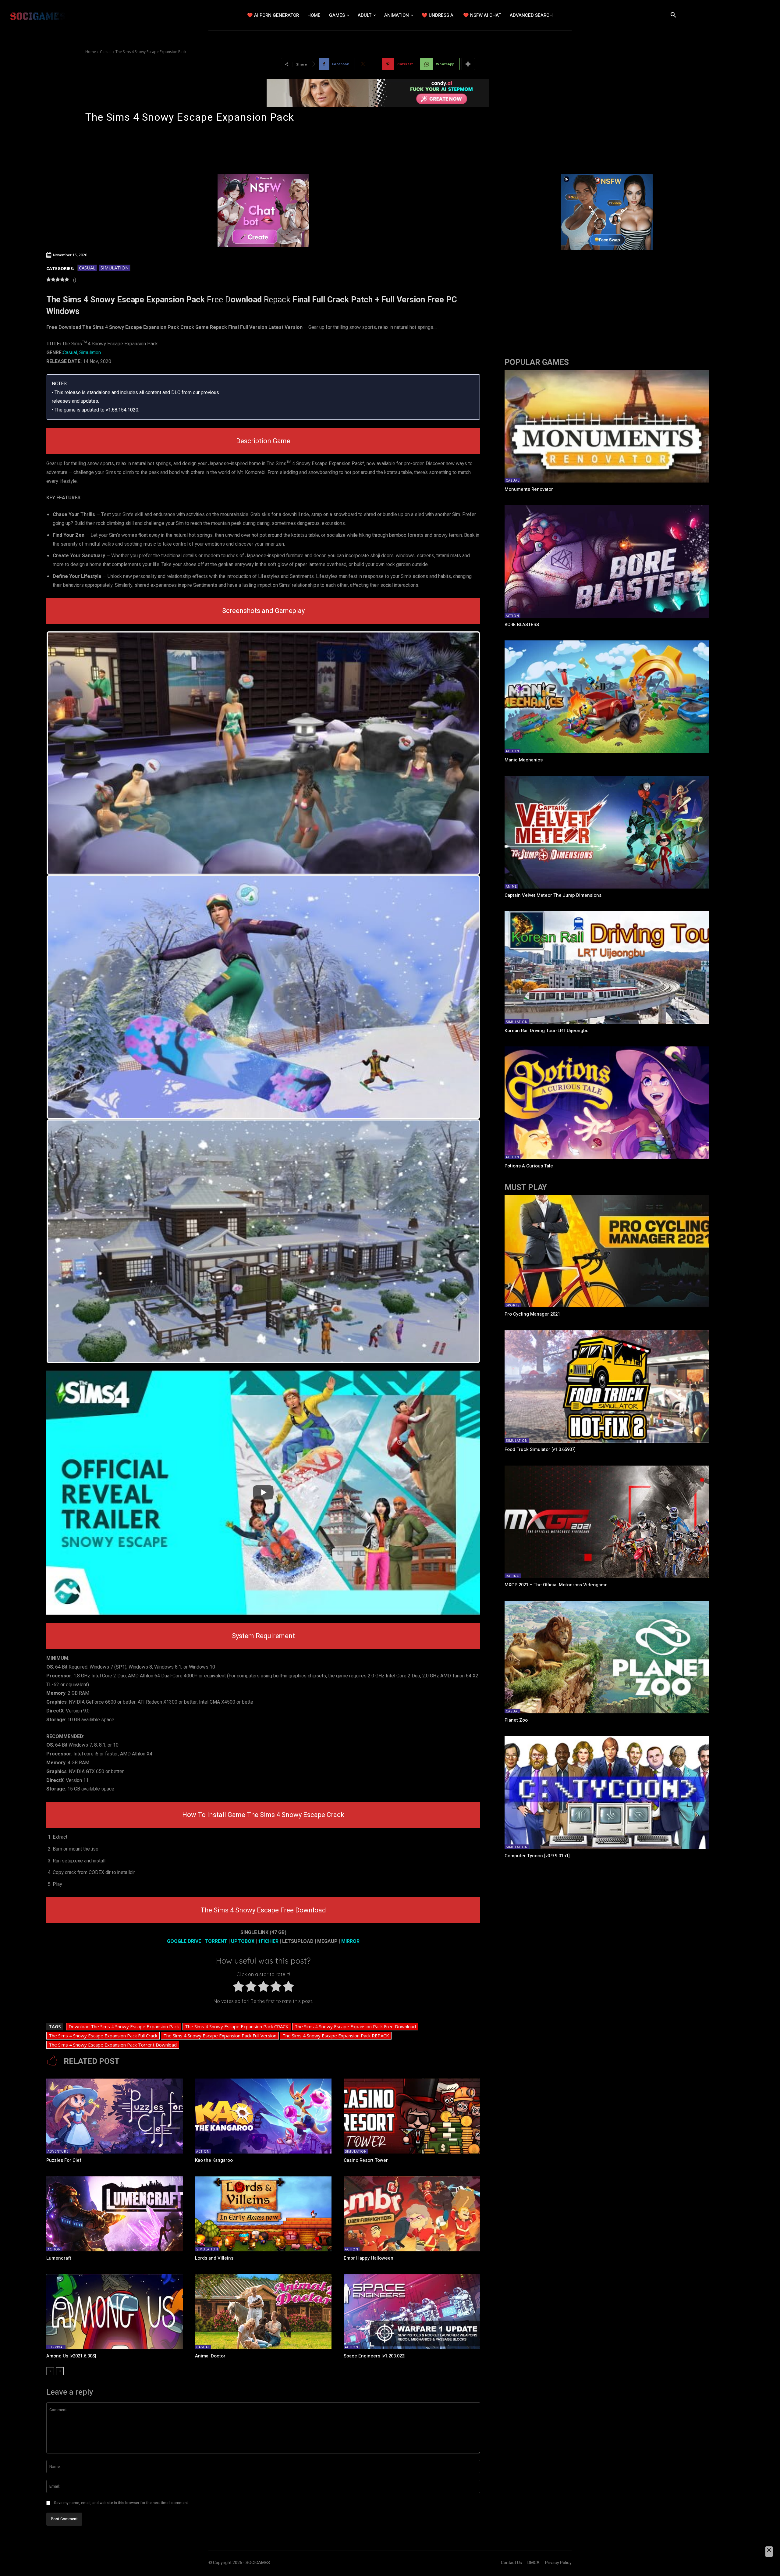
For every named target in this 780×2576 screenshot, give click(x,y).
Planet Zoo (516, 1720)
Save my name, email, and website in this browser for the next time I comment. (121, 2503)
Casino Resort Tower (366, 2160)
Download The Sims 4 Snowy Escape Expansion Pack (124, 2026)
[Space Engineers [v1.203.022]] (412, 2312)
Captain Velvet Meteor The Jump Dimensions (553, 895)
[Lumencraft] (115, 2214)
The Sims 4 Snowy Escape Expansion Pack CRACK (237, 2026)
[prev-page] (50, 2371)
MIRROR (350, 1941)
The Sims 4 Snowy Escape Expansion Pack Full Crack (103, 2036)
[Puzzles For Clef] (115, 2116)
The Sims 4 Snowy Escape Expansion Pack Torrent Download (113, 2045)
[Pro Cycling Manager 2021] (607, 1251)
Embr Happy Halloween (369, 2258)
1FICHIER (268, 1941)
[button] (673, 15)
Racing (513, 1576)
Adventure (58, 2151)
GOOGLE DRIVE (184, 1941)
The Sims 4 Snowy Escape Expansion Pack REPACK (336, 2036)
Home (91, 52)
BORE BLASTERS (522, 625)
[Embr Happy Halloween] (412, 2214)
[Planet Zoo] (607, 1657)
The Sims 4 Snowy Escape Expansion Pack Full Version (220, 2036)
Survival (56, 2347)
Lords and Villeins (214, 2258)
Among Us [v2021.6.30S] (71, 2356)
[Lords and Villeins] (263, 2214)
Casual (106, 52)
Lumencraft (59, 2258)
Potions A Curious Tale (529, 1166)
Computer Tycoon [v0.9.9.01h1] (537, 1856)
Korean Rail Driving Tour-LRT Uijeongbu (547, 1031)
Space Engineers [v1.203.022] (375, 2356)
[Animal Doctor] (263, 2312)
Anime (511, 886)
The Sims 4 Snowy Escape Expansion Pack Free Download (355, 2026)
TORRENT (216, 1941)
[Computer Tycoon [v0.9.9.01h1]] (607, 1793)
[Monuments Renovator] (607, 426)
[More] (468, 64)
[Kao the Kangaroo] (263, 2116)
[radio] (238, 1988)
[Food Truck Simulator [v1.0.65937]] (607, 1387)
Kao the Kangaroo (214, 2160)
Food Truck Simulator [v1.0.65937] (540, 1449)
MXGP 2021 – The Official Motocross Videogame (556, 1585)
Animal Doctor (210, 2356)
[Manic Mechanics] (607, 697)
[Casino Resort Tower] (412, 2116)
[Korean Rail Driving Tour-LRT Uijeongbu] (607, 967)
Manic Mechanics (524, 760)
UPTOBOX (243, 1941)
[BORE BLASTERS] (607, 561)
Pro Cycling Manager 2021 (532, 1314)
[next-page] (60, 2371)
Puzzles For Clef (64, 2160)
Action (203, 2151)
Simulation (115, 268)
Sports (513, 1305)
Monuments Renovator (529, 489)
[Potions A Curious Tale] (607, 1103)
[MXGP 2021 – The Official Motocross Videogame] (607, 1522)
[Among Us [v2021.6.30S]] (115, 2312)
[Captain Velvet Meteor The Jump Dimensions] (607, 832)
